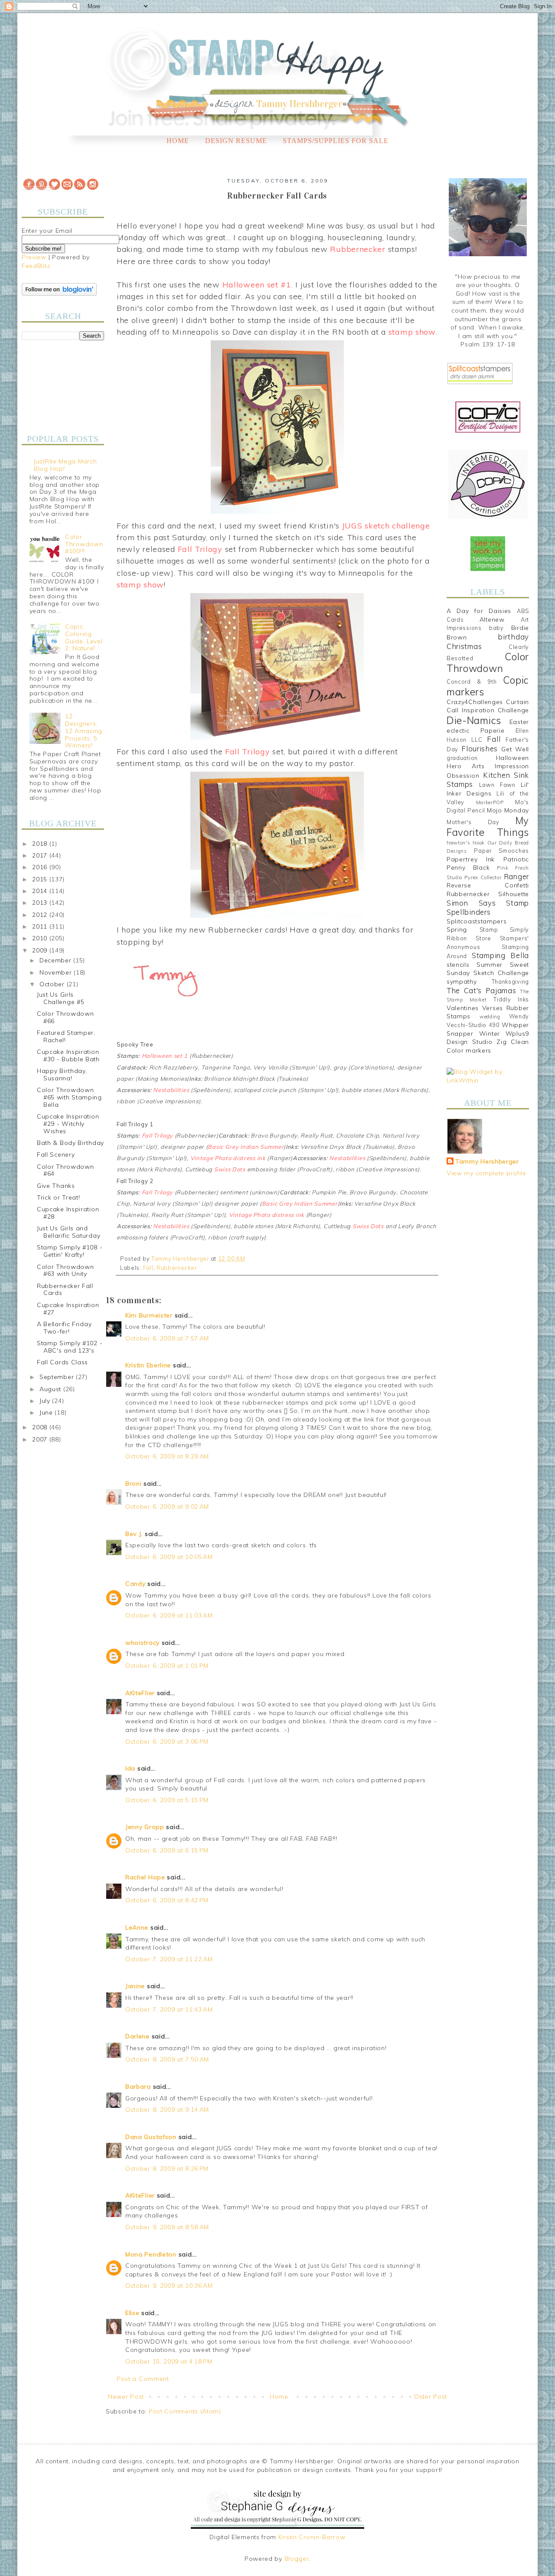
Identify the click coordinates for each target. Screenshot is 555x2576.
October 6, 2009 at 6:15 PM (167, 1850)
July (46, 1401)
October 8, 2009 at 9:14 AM (167, 2110)
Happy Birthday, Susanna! (62, 1074)
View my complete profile (486, 1173)
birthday (513, 637)
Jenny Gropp (145, 1827)
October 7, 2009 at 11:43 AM (169, 2009)
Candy (135, 1584)
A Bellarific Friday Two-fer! (64, 1328)
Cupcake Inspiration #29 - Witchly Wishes (68, 1124)
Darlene (139, 2036)
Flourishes (480, 748)
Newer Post (126, 2397)
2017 (41, 855)
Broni (134, 1484)
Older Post (431, 2397)
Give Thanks (56, 1186)
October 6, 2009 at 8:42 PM (167, 1900)
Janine (135, 1986)
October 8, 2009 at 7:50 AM (167, 2059)
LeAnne (137, 1927)
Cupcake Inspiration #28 (68, 1213)
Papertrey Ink (471, 859)
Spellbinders (468, 912)
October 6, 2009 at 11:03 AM (169, 1615)
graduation (462, 758)
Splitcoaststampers (477, 921)
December (56, 960)
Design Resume (236, 141)
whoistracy (142, 1643)
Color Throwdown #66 (65, 1017)
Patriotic (516, 859)
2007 (41, 1439)
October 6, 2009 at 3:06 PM (167, 1741)
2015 (41, 879)
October (53, 984)
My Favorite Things (488, 826)
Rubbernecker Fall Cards (65, 1290)
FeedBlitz (36, 266)
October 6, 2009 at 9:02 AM (167, 1506)
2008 (41, 1427)
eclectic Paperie (476, 730)
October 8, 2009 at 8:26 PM (167, 2168)
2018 (41, 844)
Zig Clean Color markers (488, 1046)
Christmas (464, 646)
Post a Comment (143, 2379)
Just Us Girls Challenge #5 (60, 998)
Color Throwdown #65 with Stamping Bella (69, 1097)
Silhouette (514, 894)
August (51, 1389)
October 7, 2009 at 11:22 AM (169, 1959)
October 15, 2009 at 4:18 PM (169, 2361)
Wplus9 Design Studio (488, 1038)
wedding (490, 1017)
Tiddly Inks (511, 999)
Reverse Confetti (488, 885)
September (58, 1377)
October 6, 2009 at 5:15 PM (167, 1800)
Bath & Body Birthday (70, 1143)
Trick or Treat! (59, 1197)
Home (178, 141)
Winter (490, 1034)
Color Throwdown (488, 662)
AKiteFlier (140, 1693)
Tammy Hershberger (487, 1161)
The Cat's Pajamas (481, 990)
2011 (41, 926)
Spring (457, 929)
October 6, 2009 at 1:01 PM (167, 1666)
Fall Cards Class (62, 1362)
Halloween (513, 758)
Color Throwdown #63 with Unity (65, 1270)
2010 (41, 938)
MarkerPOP (490, 802)
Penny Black (468, 867)
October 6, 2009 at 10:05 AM (169, 1557)
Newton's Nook (466, 843)
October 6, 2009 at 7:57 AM (167, 1338)
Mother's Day (473, 822)
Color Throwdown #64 (65, 1170)
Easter (519, 722)
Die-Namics (474, 720)
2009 (41, 950)
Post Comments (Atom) (185, 2411)
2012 (41, 915)
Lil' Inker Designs (488, 789)
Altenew (492, 620)
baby (496, 628)
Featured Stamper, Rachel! (66, 1036)
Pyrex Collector (483, 877)
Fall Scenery (56, 1154)
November (57, 972)
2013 (41, 903)
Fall (148, 1268)
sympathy (462, 981)
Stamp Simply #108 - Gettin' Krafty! (70, 1251)
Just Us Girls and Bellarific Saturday (69, 1232)
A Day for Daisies (479, 611)
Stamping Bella (500, 955)
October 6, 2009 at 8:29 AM (167, 1456)
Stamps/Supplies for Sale (336, 141)
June (47, 1412)
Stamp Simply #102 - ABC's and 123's (70, 1347)
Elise (132, 2313)
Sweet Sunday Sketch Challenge (488, 969)
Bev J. (134, 1534)
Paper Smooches (501, 851)
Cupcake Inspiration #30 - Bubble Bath (68, 1055)
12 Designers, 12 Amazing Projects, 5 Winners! (84, 731)
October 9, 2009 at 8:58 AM (167, 2227)
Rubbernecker (176, 1268)
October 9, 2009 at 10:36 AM (169, 2286)
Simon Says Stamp (488, 903)
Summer (490, 965)
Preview (34, 257)
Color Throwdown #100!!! (84, 544)
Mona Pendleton (151, 2254)
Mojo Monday (508, 810)
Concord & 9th (472, 681)
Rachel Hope (145, 1877)
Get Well (515, 749)
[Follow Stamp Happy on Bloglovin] (59, 293)
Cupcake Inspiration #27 (68, 1309)
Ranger (516, 876)
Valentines (463, 1008)
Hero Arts (466, 766)
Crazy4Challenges (475, 702)
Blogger (297, 2559)
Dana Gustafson (151, 2137)
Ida (130, 1768)
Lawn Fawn (497, 785)
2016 (41, 867)
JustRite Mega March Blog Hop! (65, 465)
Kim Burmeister (149, 1315)
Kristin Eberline (148, 1365)
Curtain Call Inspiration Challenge (488, 706)
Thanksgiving (510, 981)
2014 (41, 891)
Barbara (138, 2087)
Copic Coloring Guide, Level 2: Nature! (84, 637)
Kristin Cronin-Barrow (312, 2537)
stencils (458, 965)
